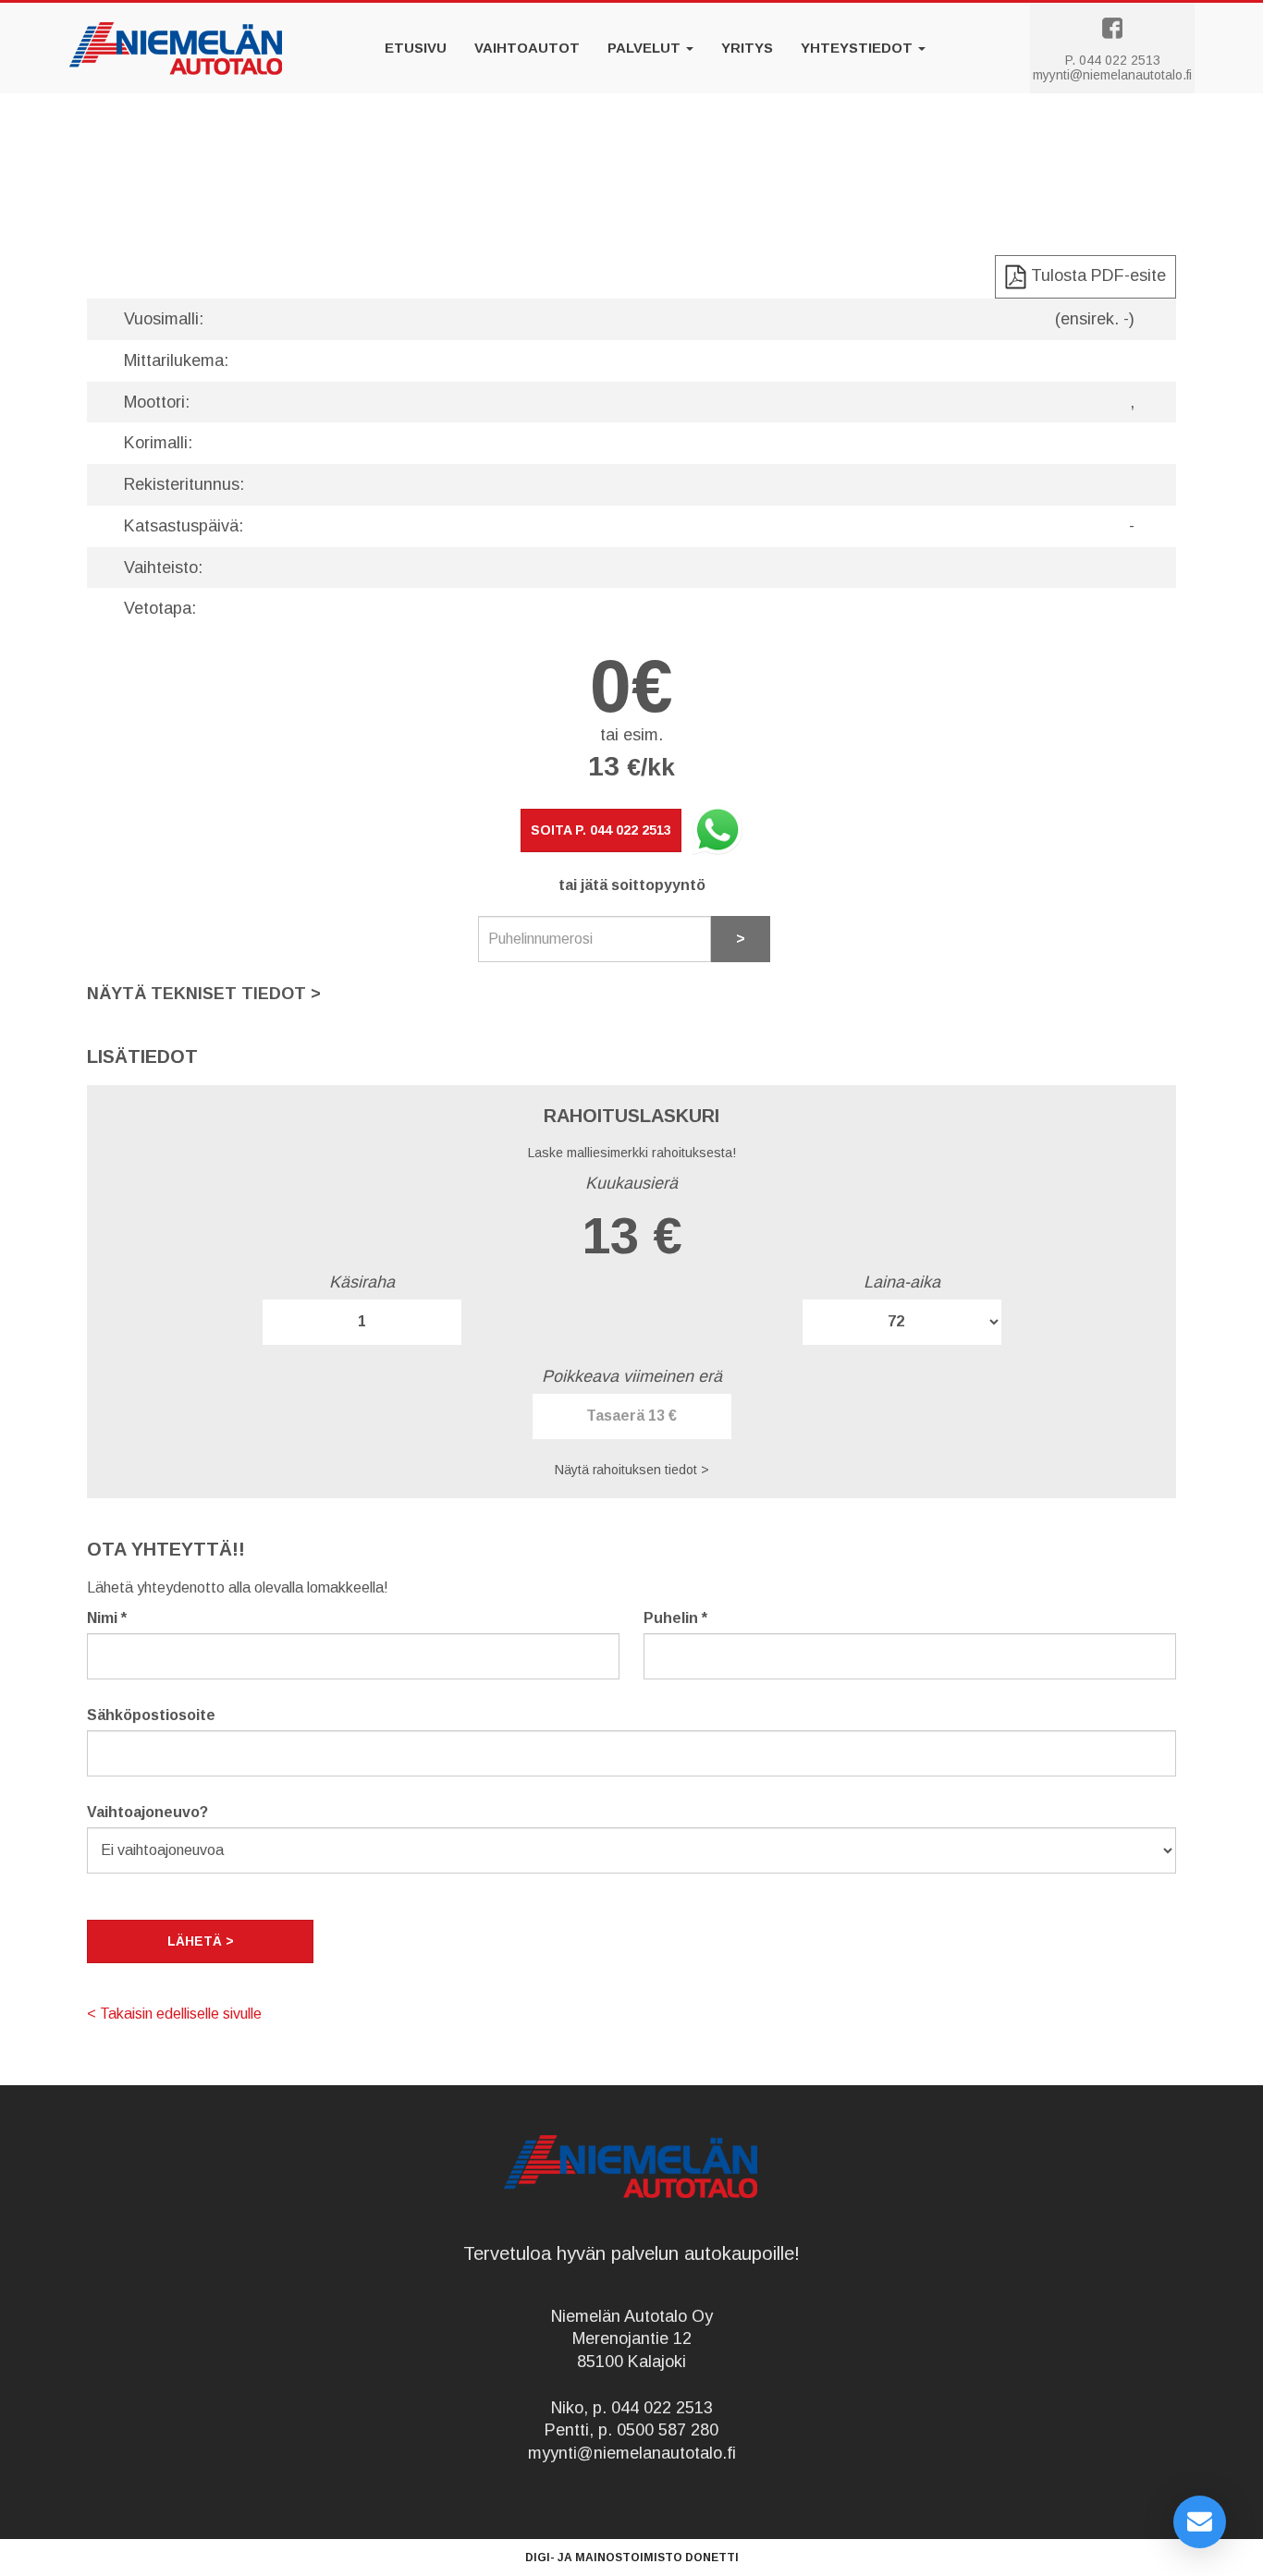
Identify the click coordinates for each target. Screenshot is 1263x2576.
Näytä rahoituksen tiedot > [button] (632, 1470)
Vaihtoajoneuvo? (147, 1812)
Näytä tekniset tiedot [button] (204, 994)
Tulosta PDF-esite (1096, 275)
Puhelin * (675, 1618)
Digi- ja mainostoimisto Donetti (632, 2558)
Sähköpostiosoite (151, 1715)
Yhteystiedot (858, 48)
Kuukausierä (631, 1183)
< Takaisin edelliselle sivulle (174, 2014)
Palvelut (646, 48)
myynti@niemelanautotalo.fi (1112, 75)
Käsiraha (362, 1282)
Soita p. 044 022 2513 (601, 830)
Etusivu (416, 48)
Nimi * (107, 1618)
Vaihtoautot (527, 48)
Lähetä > (201, 1941)
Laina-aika (902, 1282)
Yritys (747, 48)
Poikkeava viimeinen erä (632, 1376)
